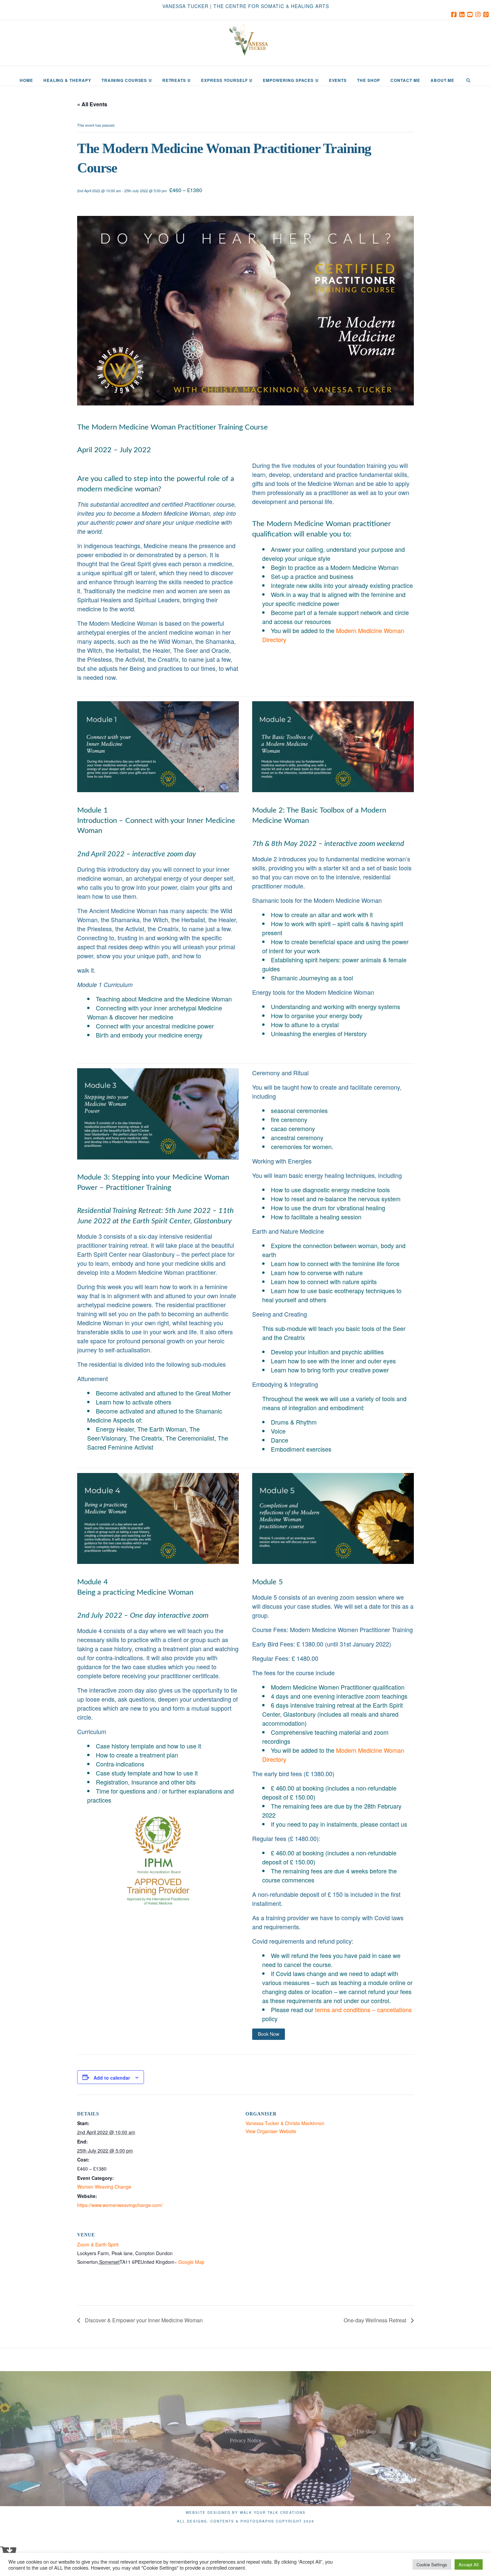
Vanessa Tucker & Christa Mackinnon (285, 2123)
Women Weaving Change (104, 2187)
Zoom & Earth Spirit (98, 2244)
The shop (366, 2431)
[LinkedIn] (463, 14)
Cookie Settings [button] (432, 2564)
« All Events (92, 104)
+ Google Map (189, 2262)
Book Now (269, 2034)
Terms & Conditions (246, 2431)
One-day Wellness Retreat (376, 2320)
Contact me (125, 2440)
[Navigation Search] (468, 76)
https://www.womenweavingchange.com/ (120, 2205)
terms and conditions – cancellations (363, 2009)
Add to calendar (112, 2078)
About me (125, 2431)
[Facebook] (455, 14)
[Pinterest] (487, 14)
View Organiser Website (271, 2131)
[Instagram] (479, 14)
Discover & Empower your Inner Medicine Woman (143, 2320)
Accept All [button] (469, 2564)
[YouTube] (471, 14)
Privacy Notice (246, 2440)
